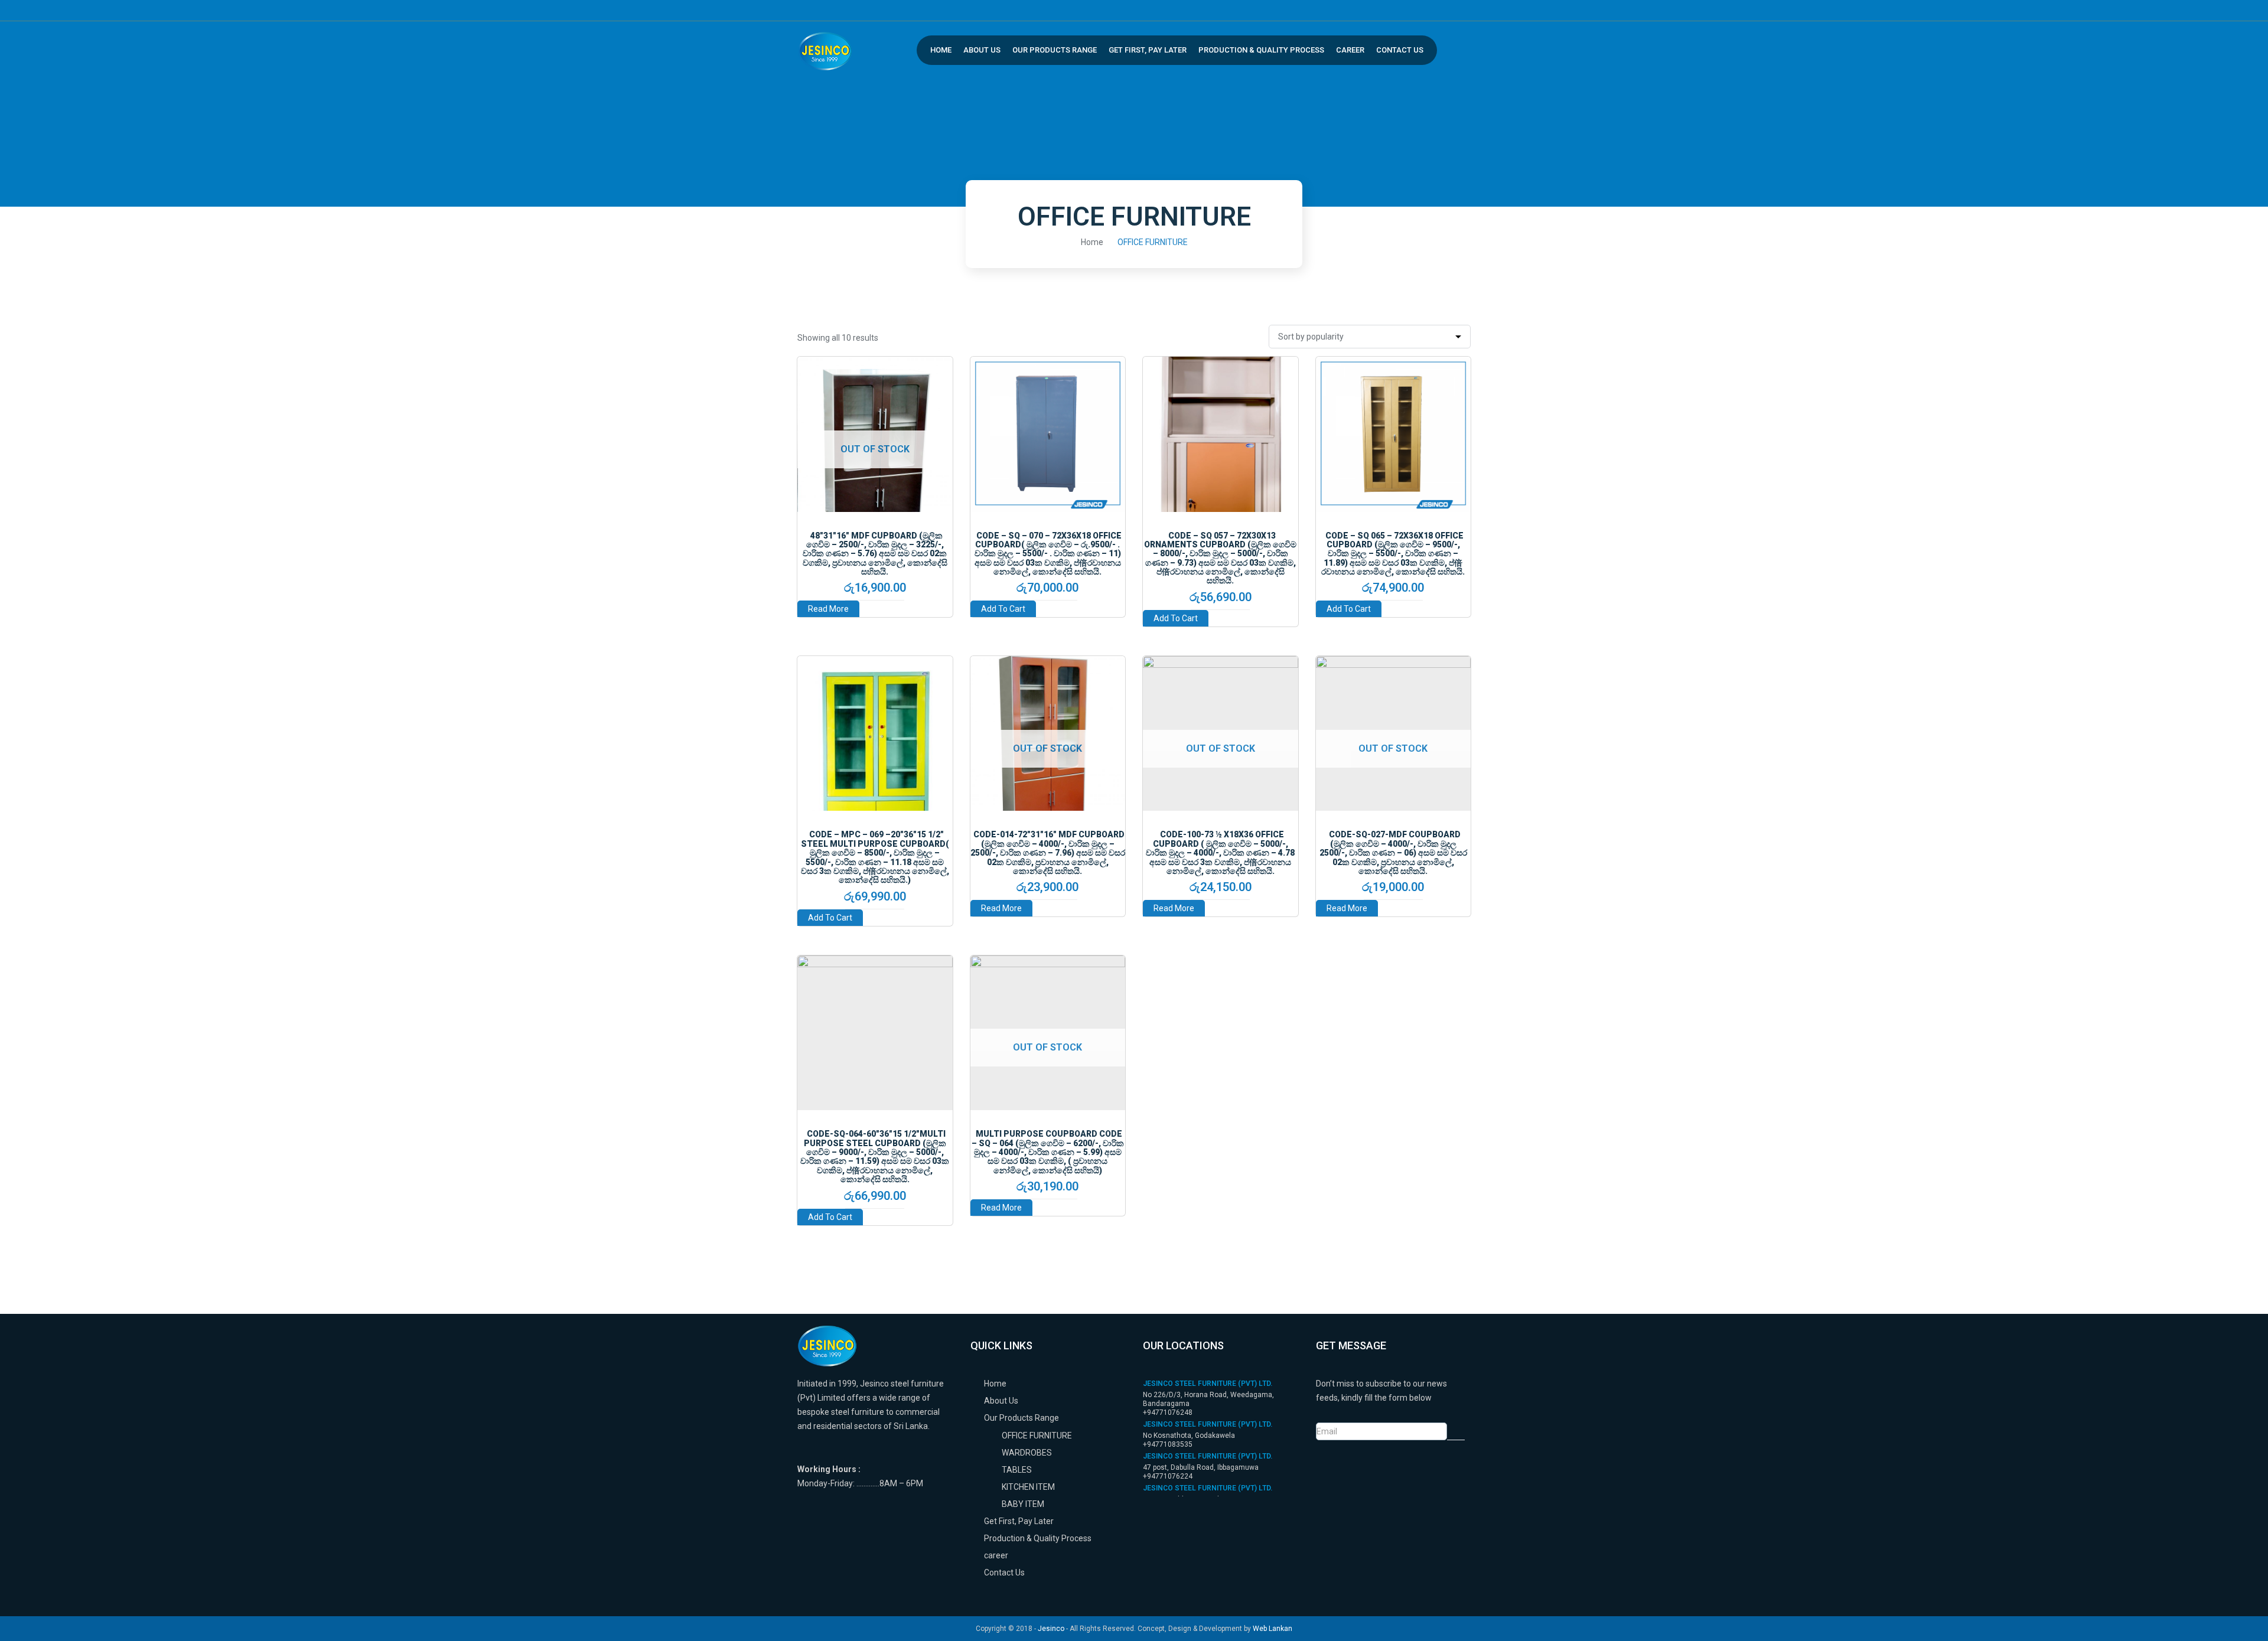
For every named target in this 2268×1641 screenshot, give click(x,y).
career (1350, 50)
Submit (1456, 1431)
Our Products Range (1055, 50)
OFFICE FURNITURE (1037, 1436)
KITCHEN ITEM (1028, 1487)
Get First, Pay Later (1148, 50)
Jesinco (1051, 1629)
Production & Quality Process (1261, 50)
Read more (828, 609)
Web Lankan (1273, 1629)
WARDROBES (1027, 1453)
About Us (982, 50)
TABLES (1017, 1470)
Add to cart (1003, 609)
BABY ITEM (1023, 1504)
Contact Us (1400, 50)
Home (941, 50)
